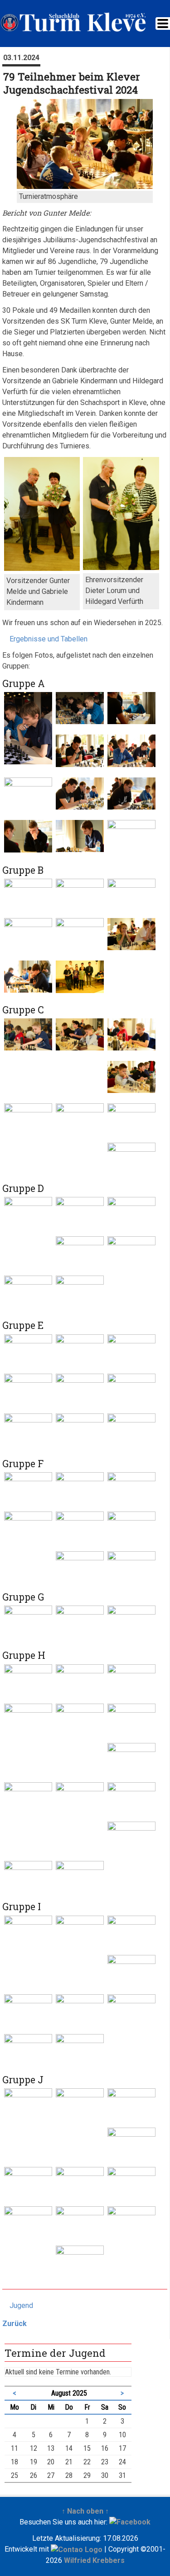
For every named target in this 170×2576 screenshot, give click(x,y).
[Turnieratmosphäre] (85, 186)
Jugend (21, 2305)
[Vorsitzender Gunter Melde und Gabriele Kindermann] (42, 568)
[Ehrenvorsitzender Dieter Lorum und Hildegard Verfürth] (121, 567)
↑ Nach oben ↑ (85, 2511)
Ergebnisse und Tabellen (49, 639)
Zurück (15, 2324)
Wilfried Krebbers (94, 2560)
